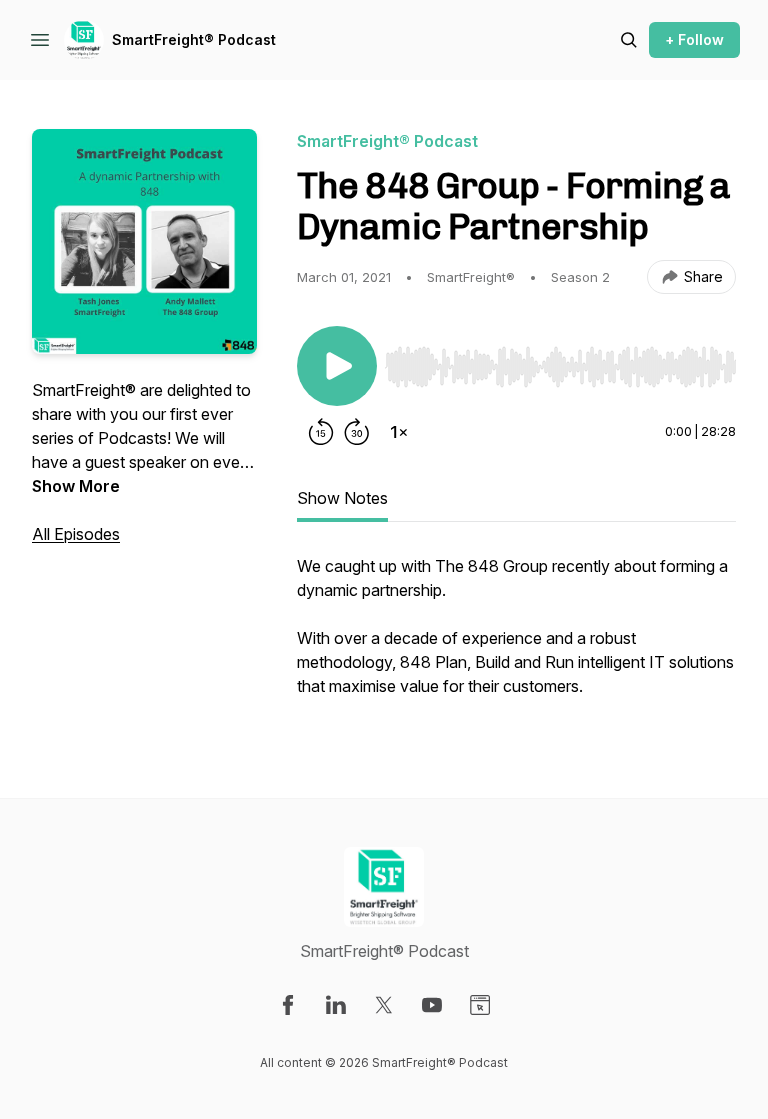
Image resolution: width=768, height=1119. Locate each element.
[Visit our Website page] (480, 1005)
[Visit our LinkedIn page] (336, 1005)
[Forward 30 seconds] (357, 432)
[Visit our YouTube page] (432, 1005)
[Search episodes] (629, 40)
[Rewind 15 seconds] (321, 432)
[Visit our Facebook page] (288, 1005)
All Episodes (76, 534)
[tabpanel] (516, 636)
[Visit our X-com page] (384, 1005)
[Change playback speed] (399, 432)
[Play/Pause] (337, 366)
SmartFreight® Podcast (194, 39)
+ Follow (694, 39)
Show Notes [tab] (342, 498)
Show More (76, 486)
